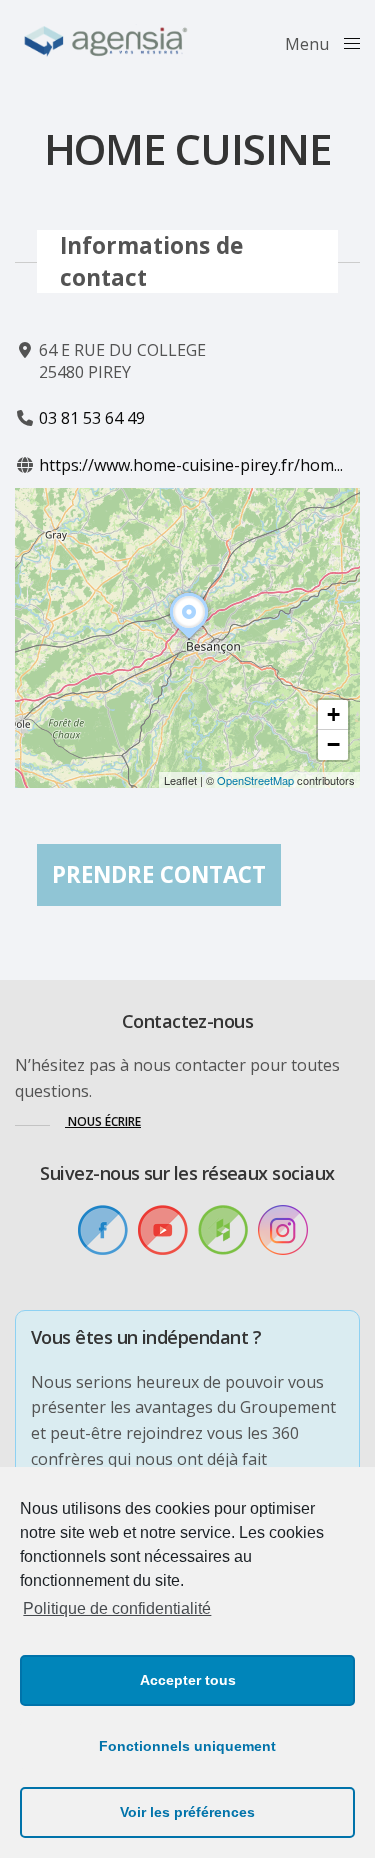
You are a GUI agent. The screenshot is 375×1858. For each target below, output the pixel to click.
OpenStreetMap (255, 780)
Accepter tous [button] (188, 1680)
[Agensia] (107, 42)
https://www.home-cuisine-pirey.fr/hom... (191, 465)
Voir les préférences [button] (187, 1812)
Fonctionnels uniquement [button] (187, 1746)
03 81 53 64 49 (92, 418)
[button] (189, 639)
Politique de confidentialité (117, 1608)
